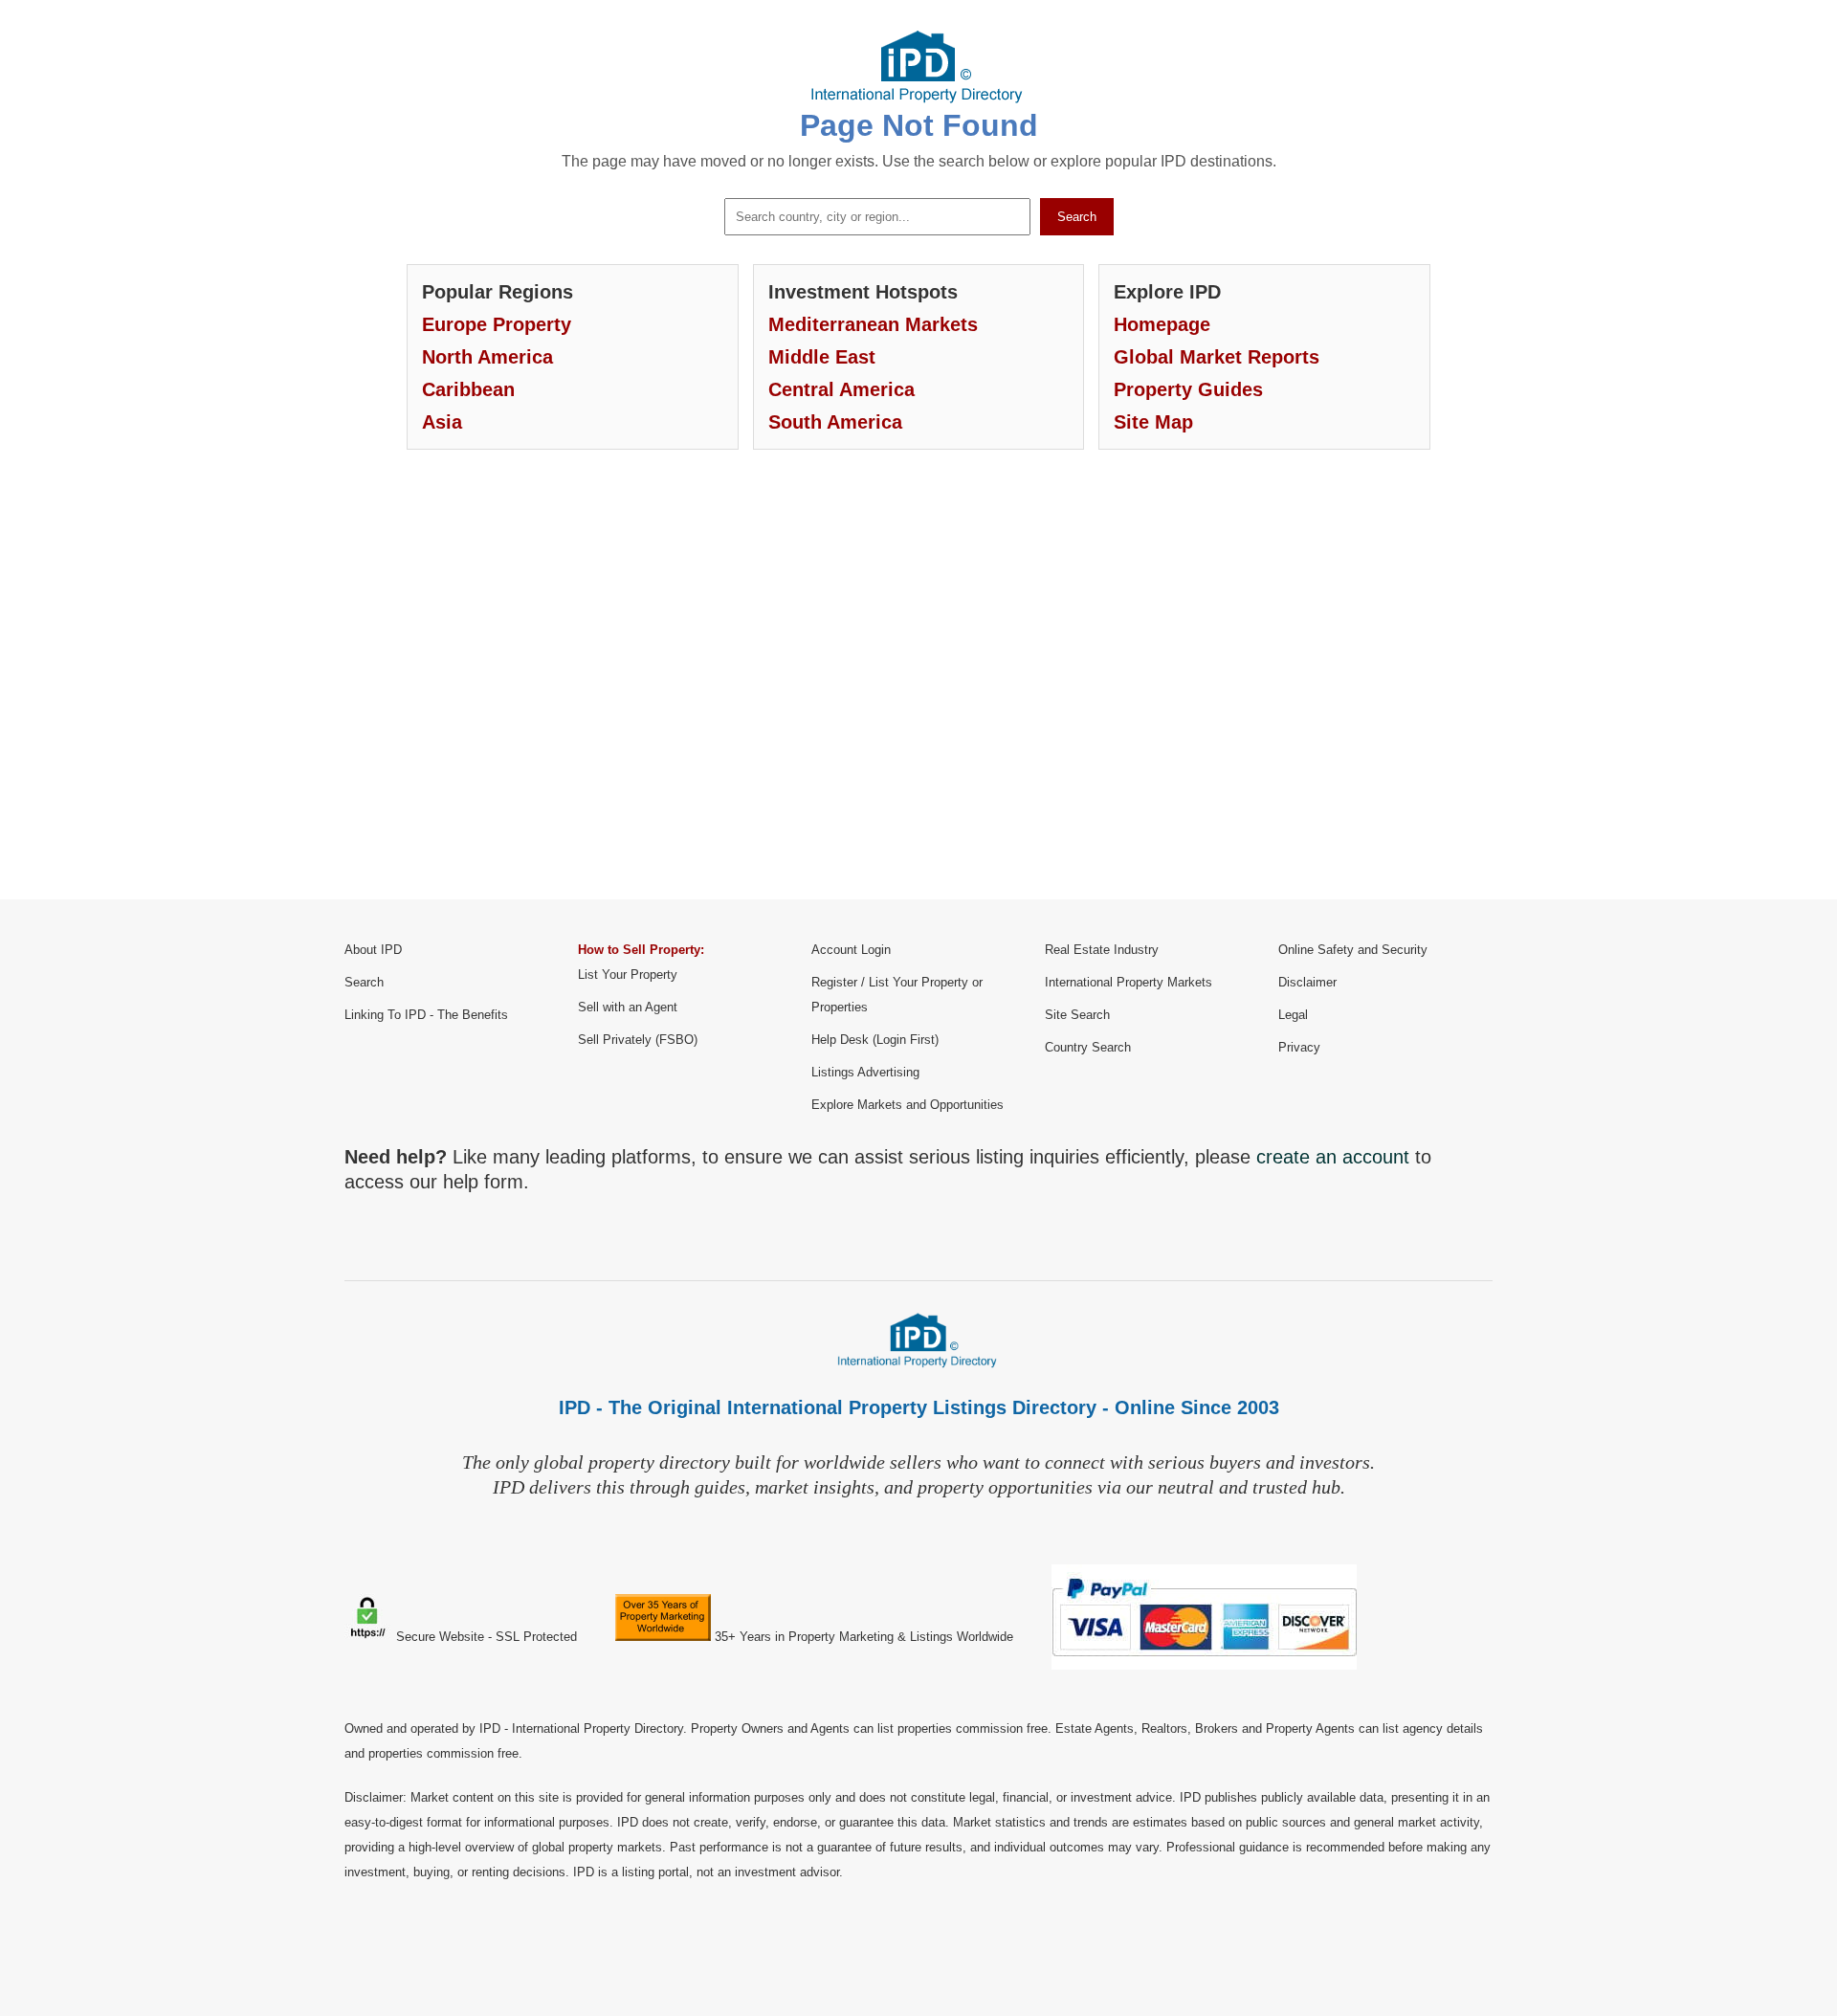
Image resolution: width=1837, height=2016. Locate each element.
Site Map (1153, 422)
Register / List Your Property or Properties (897, 995)
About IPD (373, 950)
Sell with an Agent (628, 1007)
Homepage (1162, 324)
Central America (841, 389)
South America (835, 422)
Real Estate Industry (1102, 950)
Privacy (1299, 1047)
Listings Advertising (865, 1072)
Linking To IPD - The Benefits (426, 1015)
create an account (1333, 1157)
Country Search (1088, 1047)
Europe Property (497, 324)
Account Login (851, 950)
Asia (442, 422)
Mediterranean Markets (873, 324)
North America (487, 357)
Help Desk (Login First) (875, 1040)
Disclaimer (1307, 982)
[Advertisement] (918, 689)
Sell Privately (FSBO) (638, 1040)
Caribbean (468, 389)
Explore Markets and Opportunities (907, 1105)
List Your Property (628, 975)
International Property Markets (1129, 982)
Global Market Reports (1217, 357)
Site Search (1077, 1015)
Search (1077, 217)
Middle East (822, 357)
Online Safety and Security (1353, 950)
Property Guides (1188, 389)
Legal (1293, 1015)
